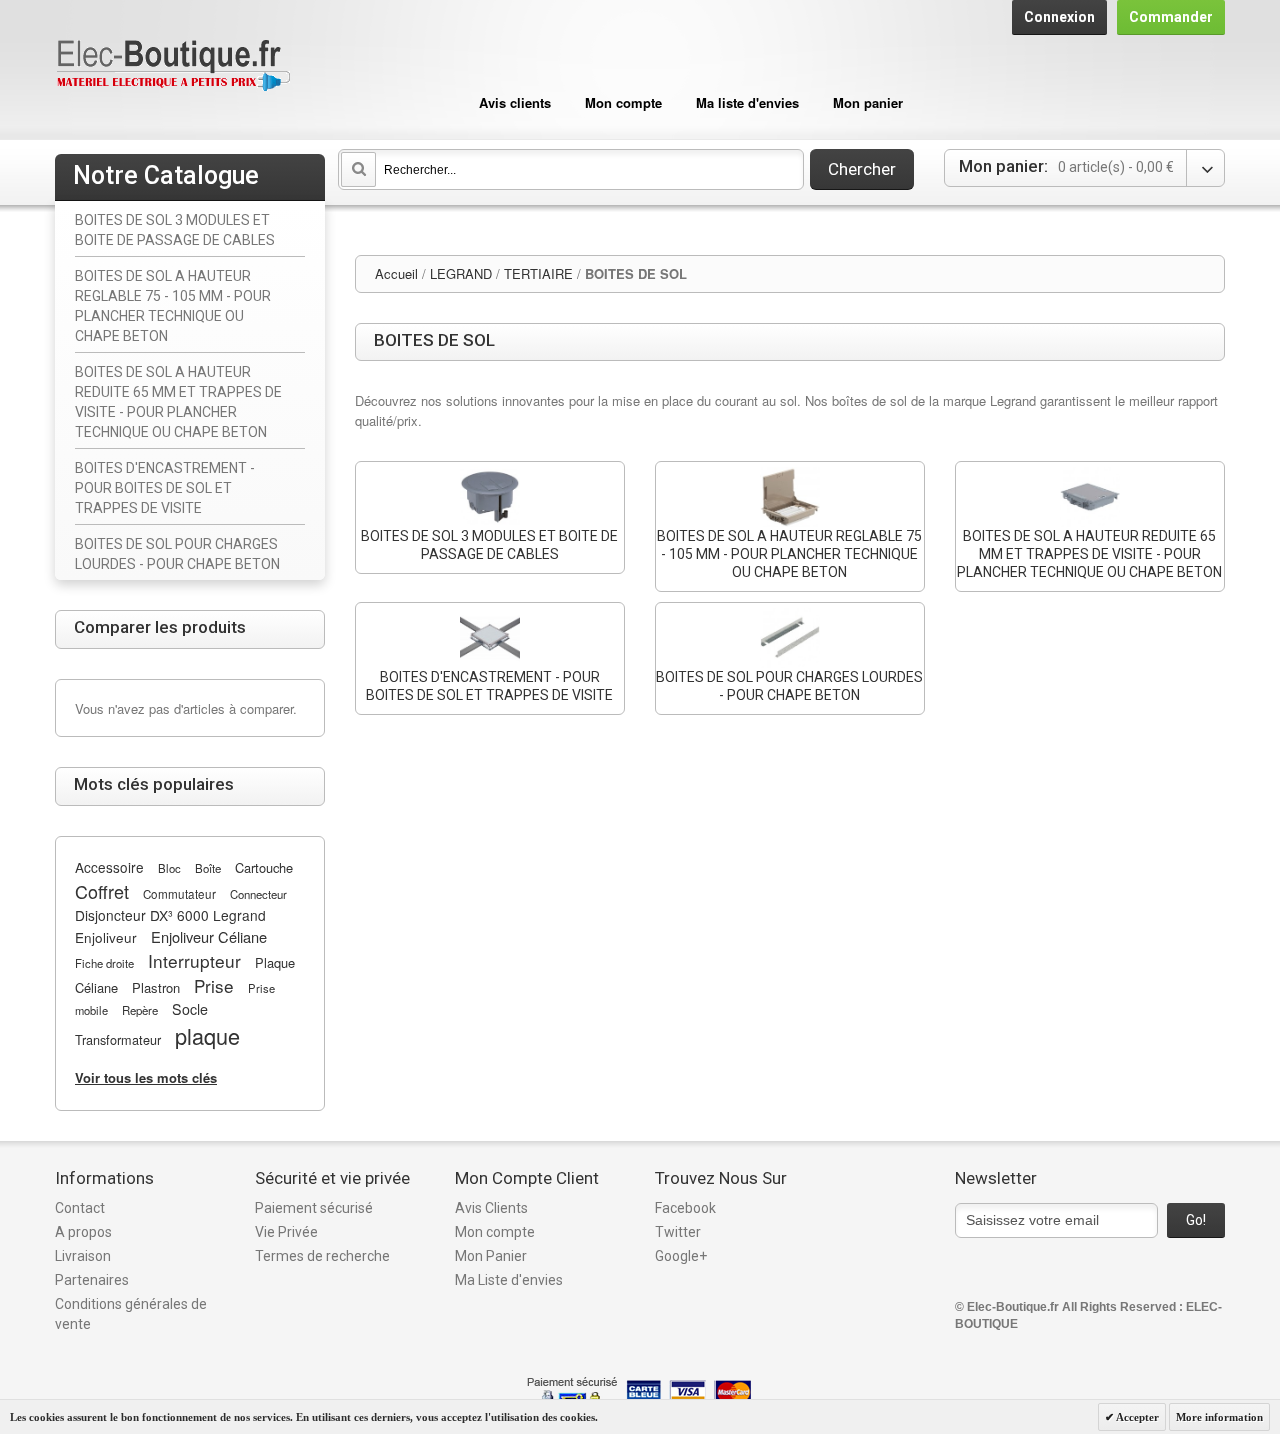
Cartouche (264, 867)
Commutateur (179, 894)
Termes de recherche (322, 1256)
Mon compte (623, 102)
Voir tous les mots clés (146, 1077)
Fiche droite (104, 963)
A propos (83, 1232)
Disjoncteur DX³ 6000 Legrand (170, 915)
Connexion (1059, 17)
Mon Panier (491, 1256)
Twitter (678, 1232)
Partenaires (92, 1280)
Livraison (83, 1256)
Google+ (681, 1256)
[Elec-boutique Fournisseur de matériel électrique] (173, 66)
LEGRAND (461, 273)
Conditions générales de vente (131, 1314)
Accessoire (109, 867)
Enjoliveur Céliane (209, 936)
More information (1219, 1417)
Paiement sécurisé (314, 1208)
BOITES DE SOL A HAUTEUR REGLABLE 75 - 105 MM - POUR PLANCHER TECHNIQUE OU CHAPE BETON (789, 554)
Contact (80, 1208)
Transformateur (118, 1039)
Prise (214, 985)
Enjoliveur (106, 937)
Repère (140, 1010)
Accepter (1136, 1417)
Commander (1171, 17)
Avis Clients (491, 1208)
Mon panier (868, 102)
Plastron (156, 987)
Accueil (396, 273)
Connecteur (258, 894)
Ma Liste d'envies (509, 1280)
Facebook (685, 1208)
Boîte (208, 868)
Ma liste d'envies (747, 102)
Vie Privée (286, 1232)
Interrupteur (194, 960)
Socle (190, 1009)
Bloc (169, 868)
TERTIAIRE (538, 273)
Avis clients (515, 102)
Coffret (102, 891)
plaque (207, 1035)
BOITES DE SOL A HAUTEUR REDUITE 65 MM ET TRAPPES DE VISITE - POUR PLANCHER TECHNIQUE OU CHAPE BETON (1089, 554)
